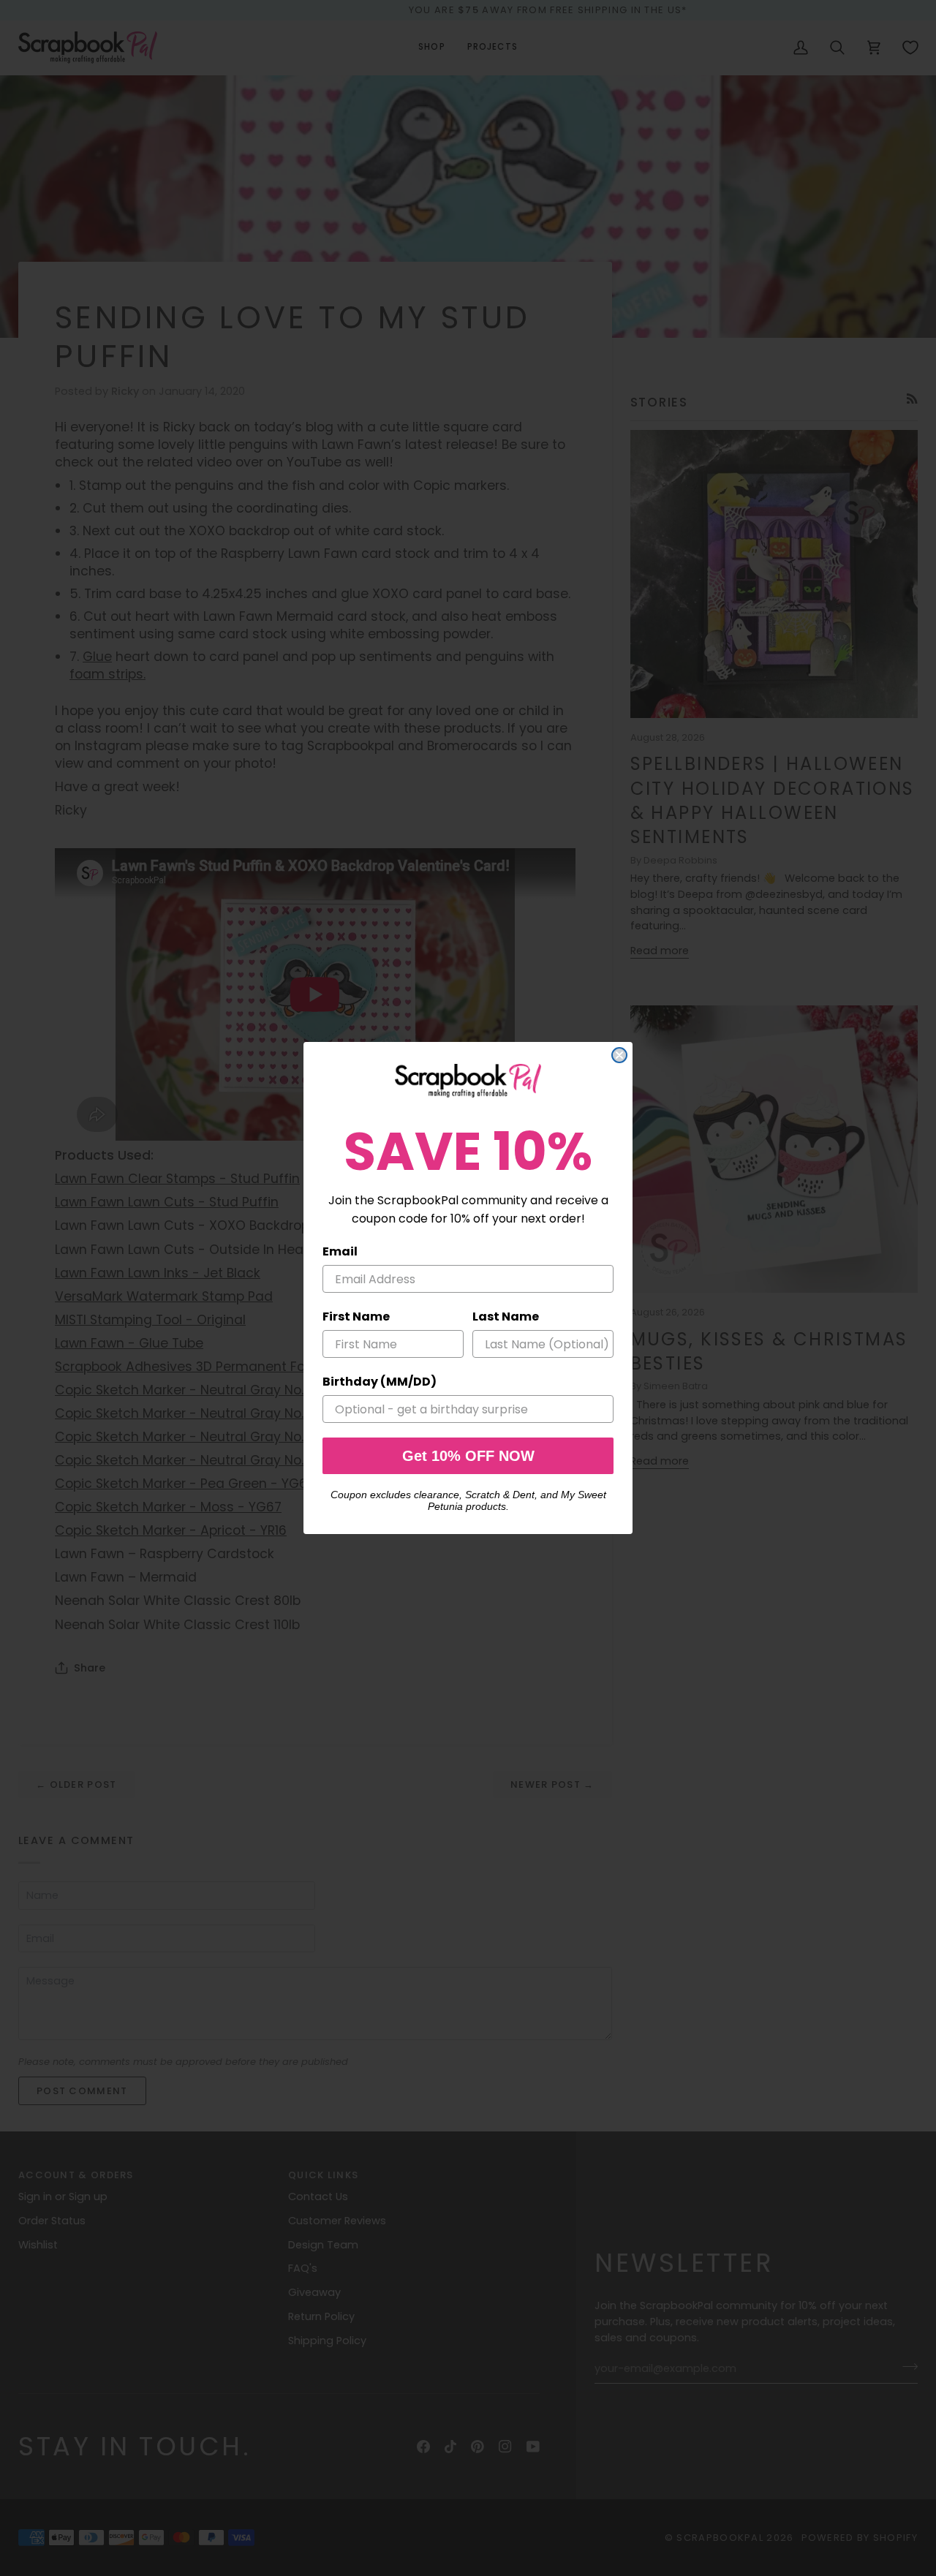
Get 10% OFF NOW (468, 1456)
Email (340, 1251)
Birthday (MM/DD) (380, 1382)
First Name (356, 1317)
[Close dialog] (619, 1055)
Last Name (506, 1317)
